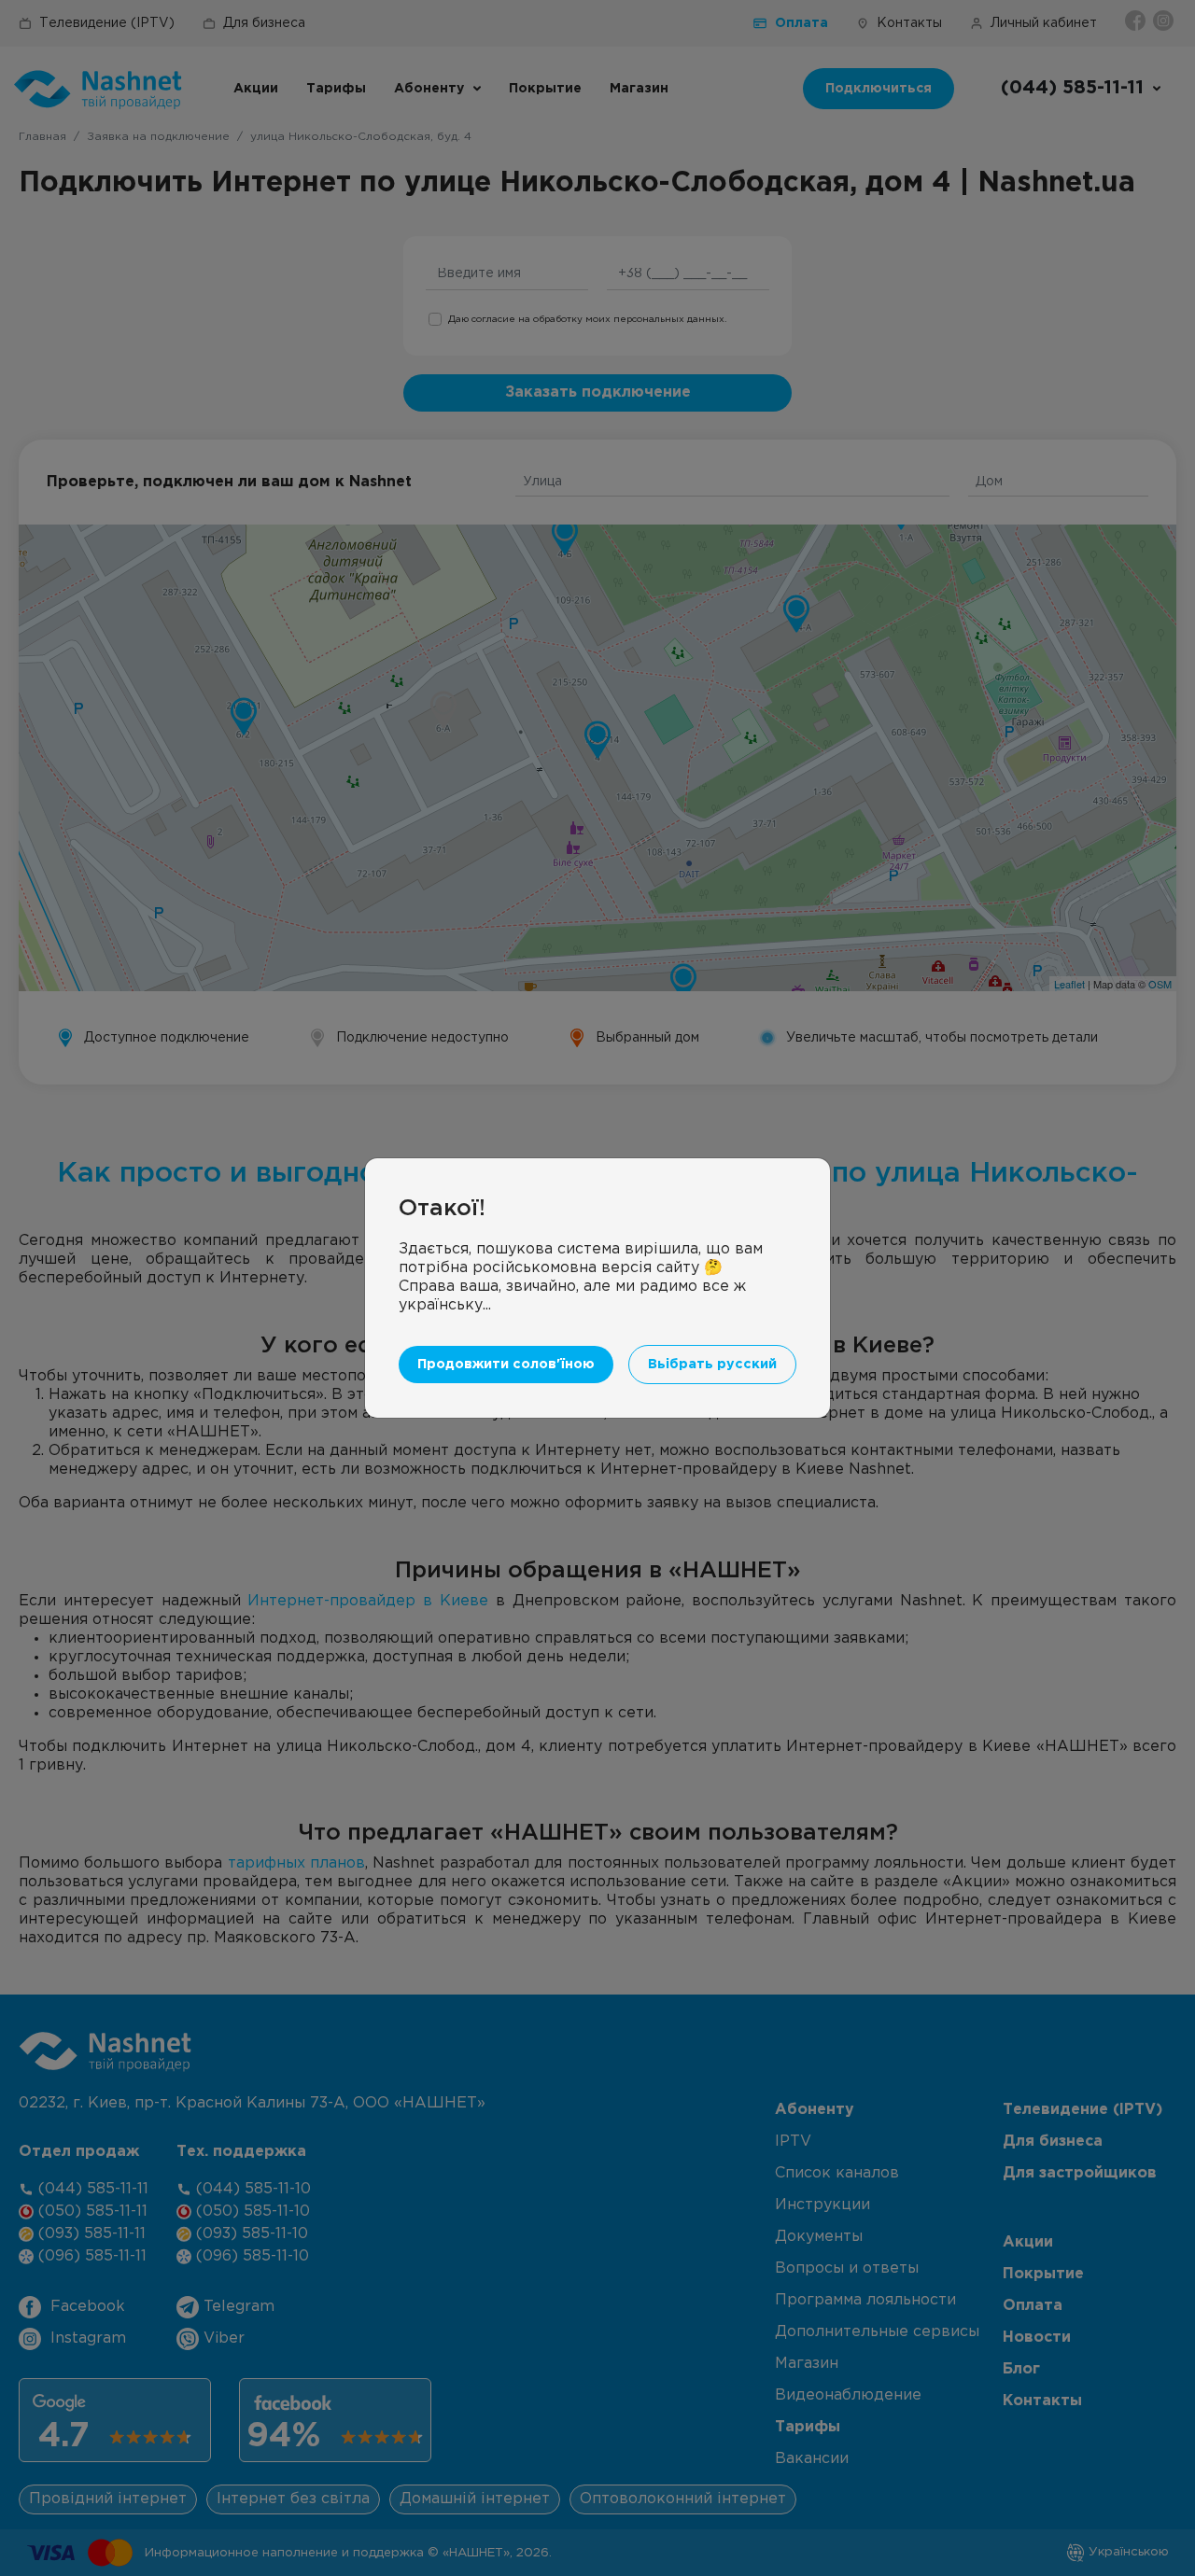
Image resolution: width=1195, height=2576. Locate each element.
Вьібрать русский (712, 1364)
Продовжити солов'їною (506, 1364)
